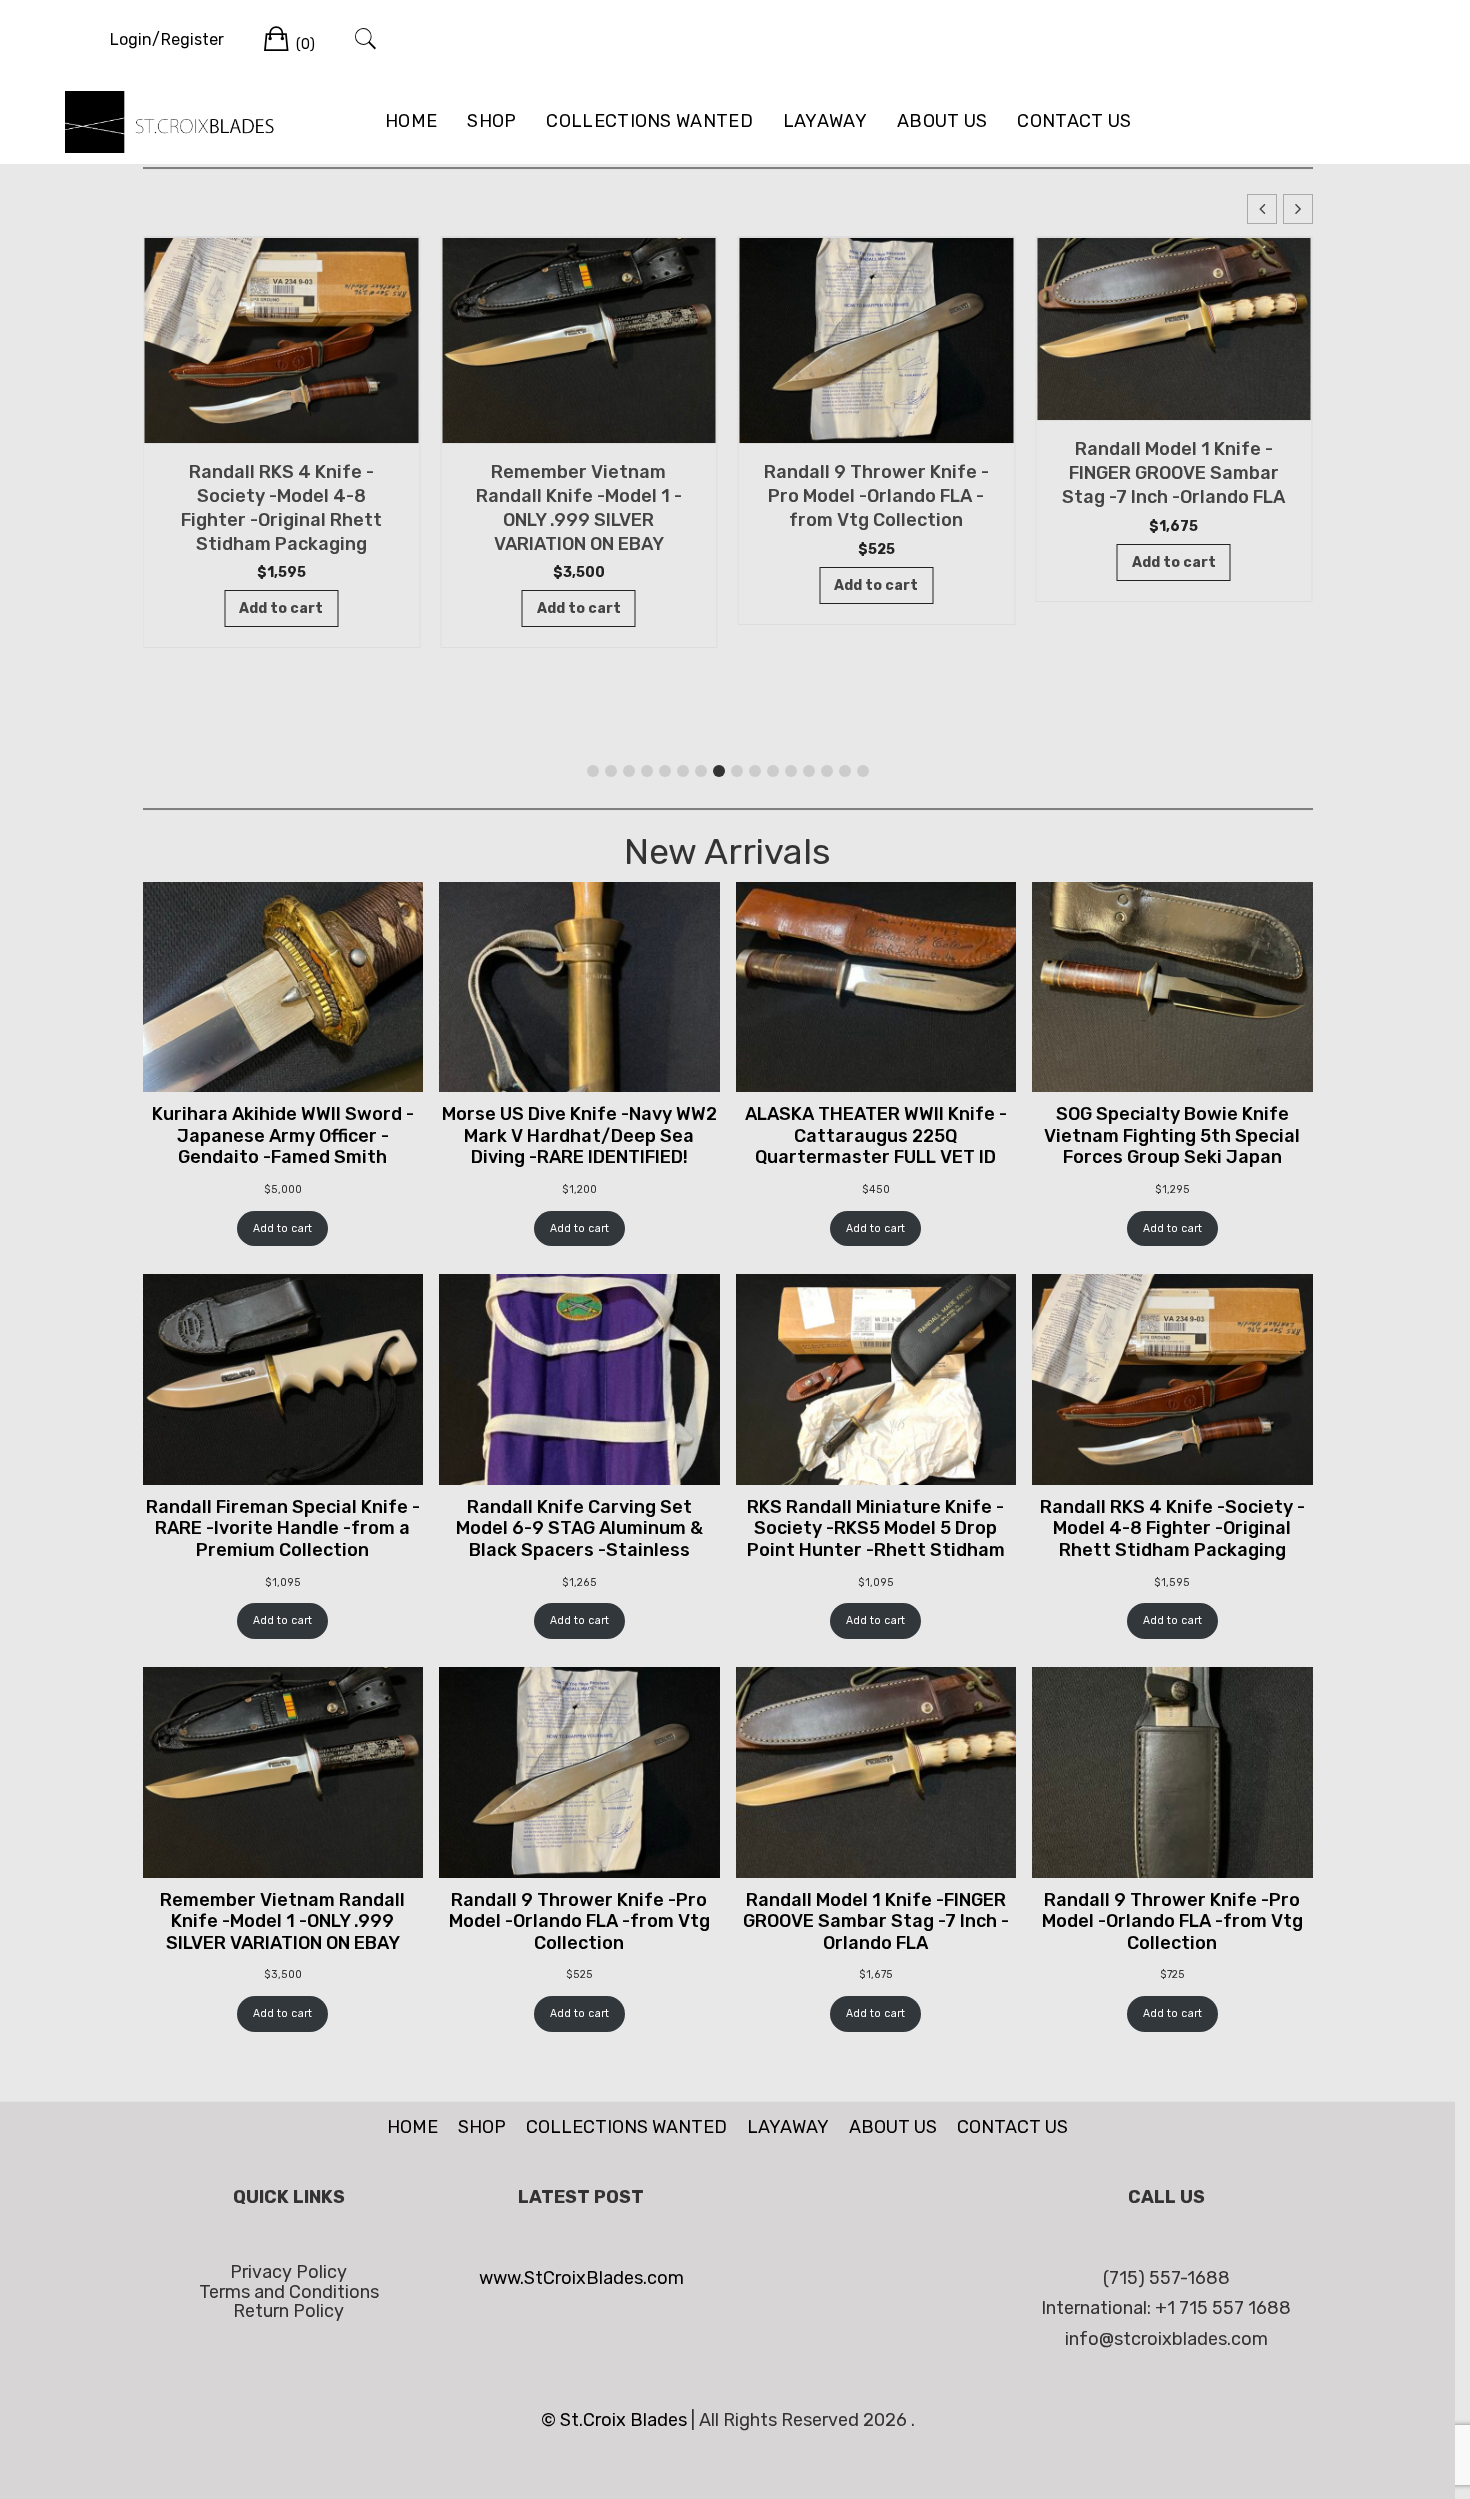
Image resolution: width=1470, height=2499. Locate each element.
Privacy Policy (288, 2272)
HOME (411, 121)
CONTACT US (1074, 121)
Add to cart (282, 1228)
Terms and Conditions (289, 2292)
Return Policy (288, 2311)
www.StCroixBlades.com (581, 2278)
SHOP (491, 121)
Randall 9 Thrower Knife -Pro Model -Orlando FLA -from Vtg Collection (876, 496)
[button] (1298, 209)
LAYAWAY (825, 121)
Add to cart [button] (281, 608)
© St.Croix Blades (616, 2420)
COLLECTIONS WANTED (649, 121)
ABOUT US (942, 121)
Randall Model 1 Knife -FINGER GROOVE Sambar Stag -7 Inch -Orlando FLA (1173, 473)
